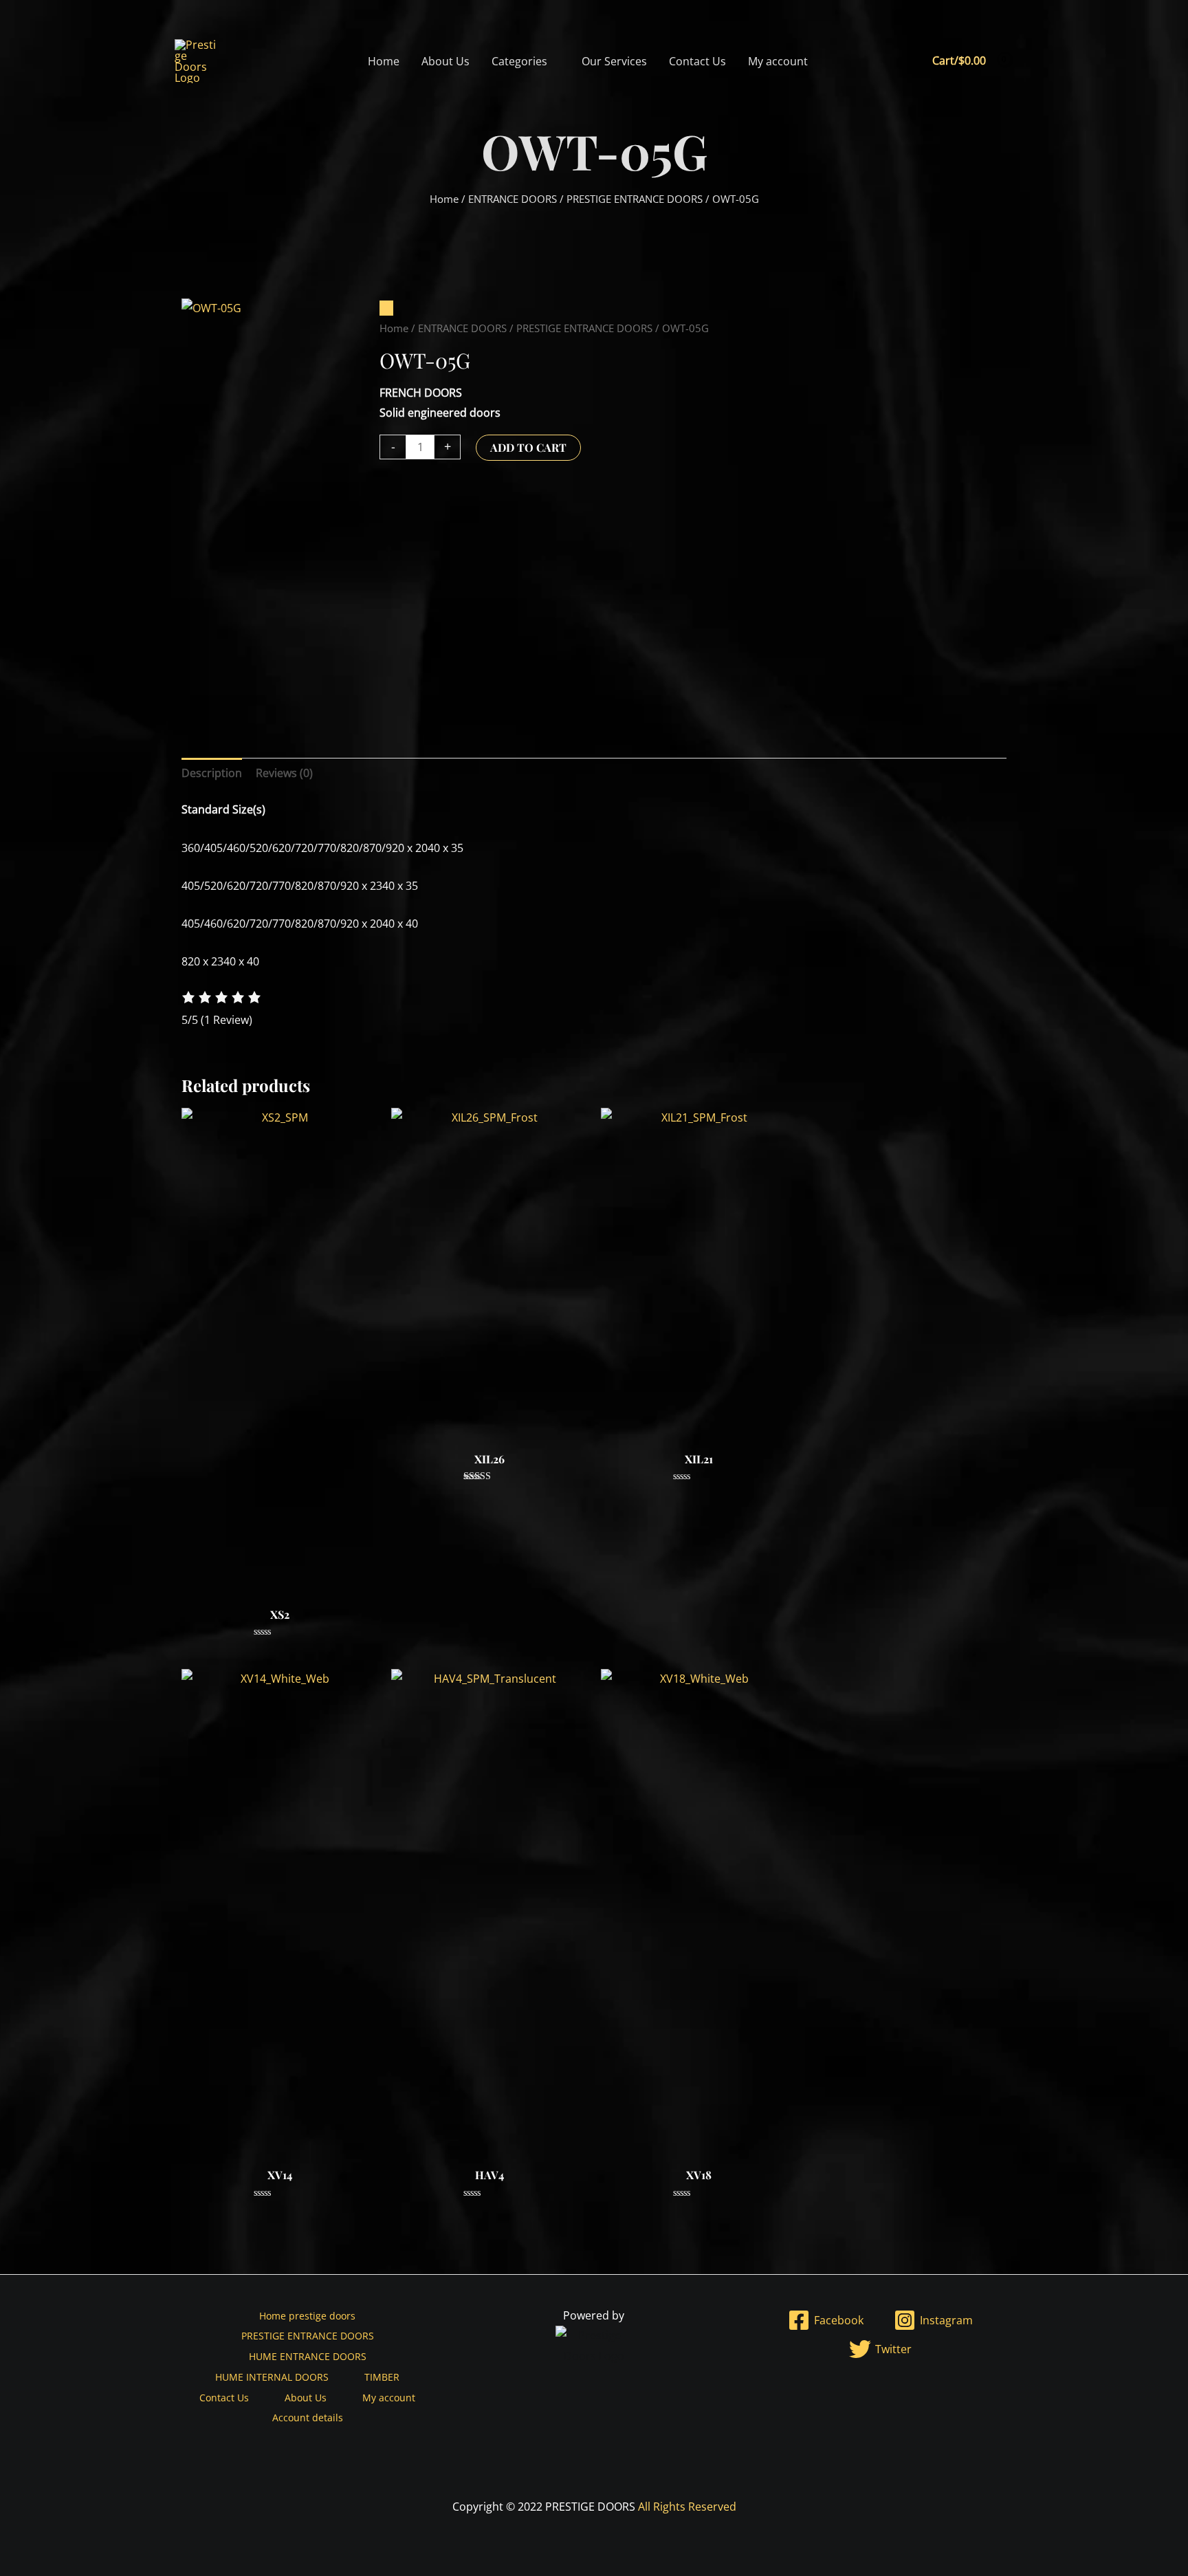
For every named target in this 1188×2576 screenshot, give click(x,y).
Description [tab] (212, 773)
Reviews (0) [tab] (284, 773)
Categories (519, 61)
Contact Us (697, 61)
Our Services (614, 61)
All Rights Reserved (687, 2507)
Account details (308, 2417)
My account (778, 61)
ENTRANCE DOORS (513, 199)
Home (384, 61)
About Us (445, 61)
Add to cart (528, 447)
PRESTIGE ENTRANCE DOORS (635, 199)
